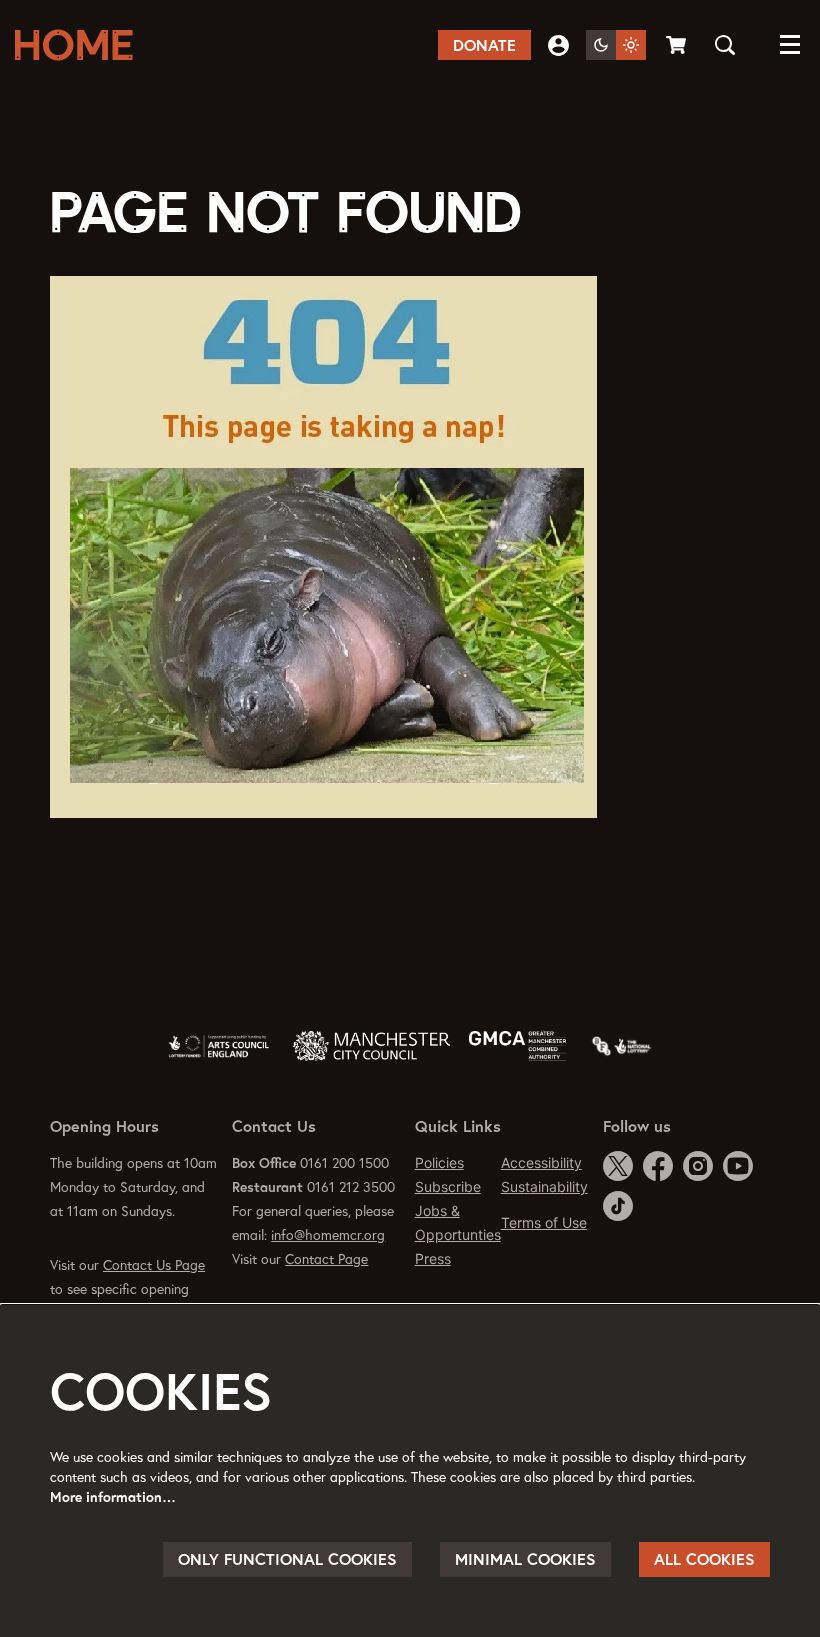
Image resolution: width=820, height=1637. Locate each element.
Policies (439, 1162)
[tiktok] (618, 1206)
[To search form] (725, 45)
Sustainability (544, 1186)
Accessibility (541, 1162)
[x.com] (618, 1166)
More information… (113, 1497)
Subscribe (448, 1186)
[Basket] (678, 45)
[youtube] (738, 1166)
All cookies (704, 1559)
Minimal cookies (525, 1559)
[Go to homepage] (80, 45)
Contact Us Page (154, 1265)
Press (433, 1258)
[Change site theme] (616, 45)
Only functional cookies (287, 1559)
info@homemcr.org (328, 1235)
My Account (558, 45)
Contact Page (326, 1259)
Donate (484, 45)
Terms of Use (544, 1222)
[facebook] (658, 1166)
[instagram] (698, 1166)
